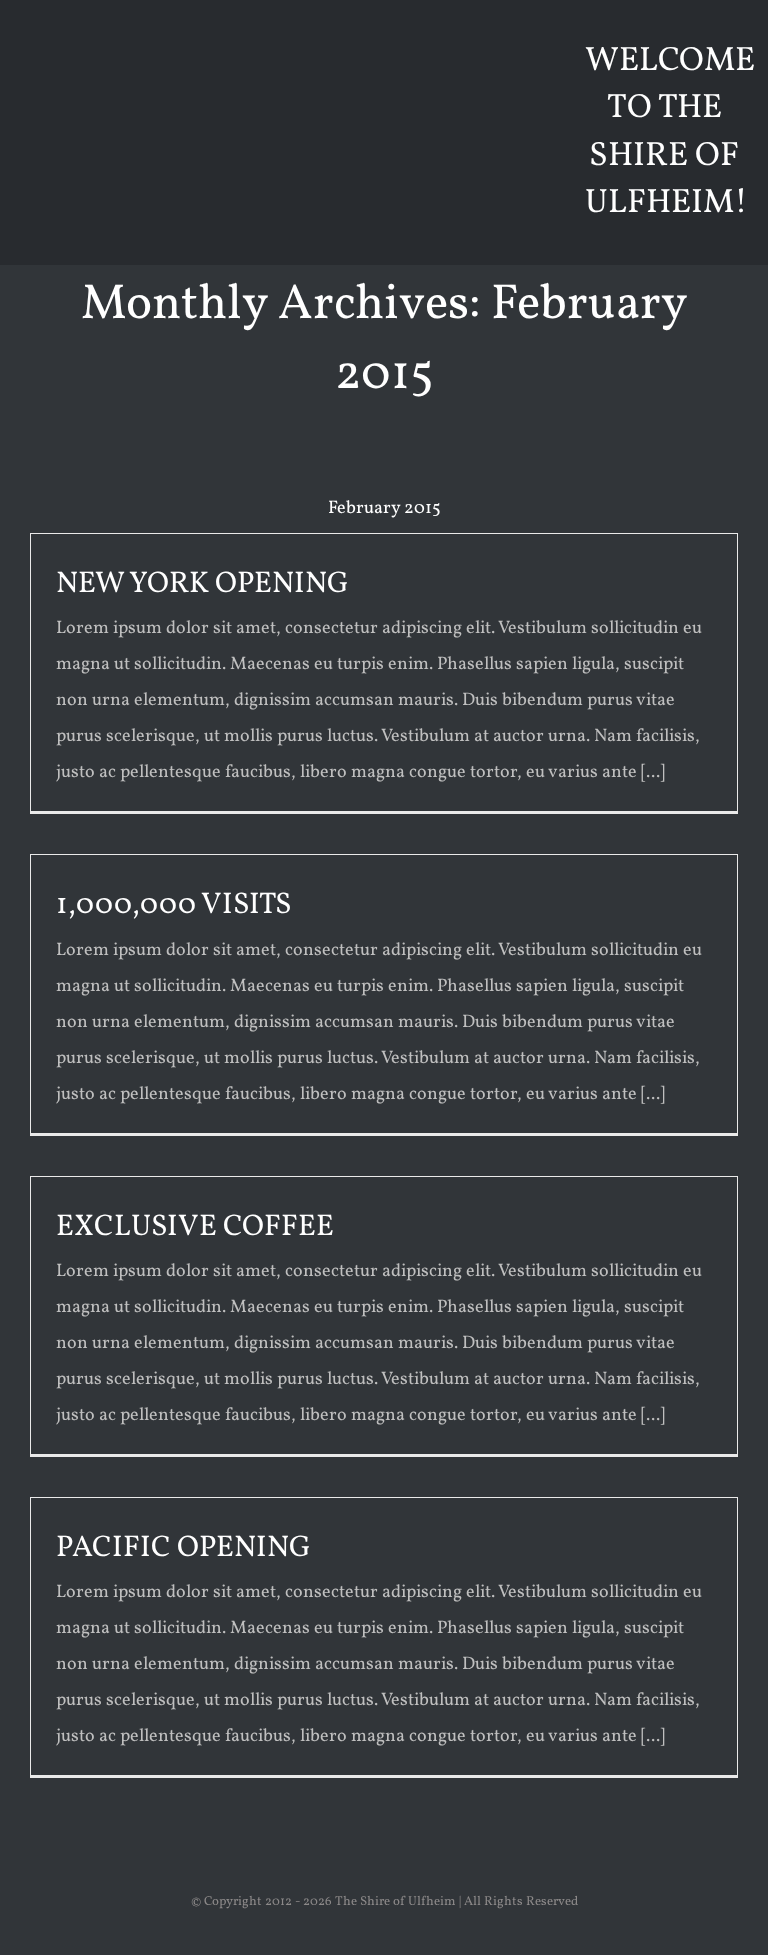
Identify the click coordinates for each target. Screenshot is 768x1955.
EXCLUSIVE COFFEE (195, 1227)
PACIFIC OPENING (183, 1548)
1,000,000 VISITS (173, 905)
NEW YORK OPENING (202, 584)
